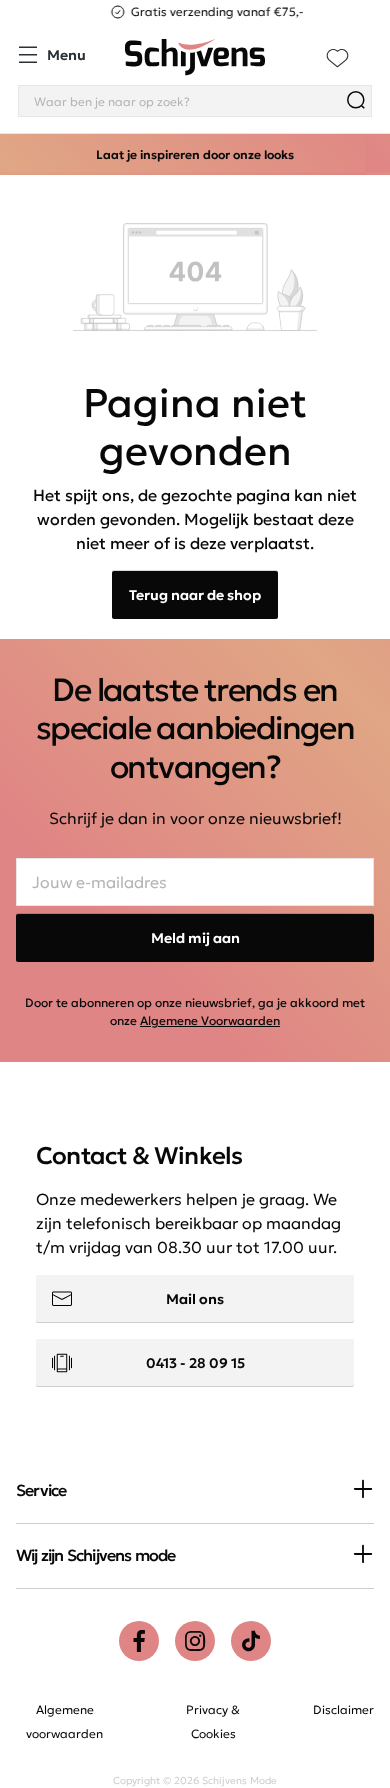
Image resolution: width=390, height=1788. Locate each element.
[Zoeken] (356, 101)
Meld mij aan (195, 938)
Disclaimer (343, 1709)
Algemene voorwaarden (64, 1721)
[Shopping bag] (371, 46)
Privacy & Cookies (213, 1721)
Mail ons (195, 1299)
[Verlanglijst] (337, 57)
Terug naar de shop (195, 595)
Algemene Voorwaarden (210, 1020)
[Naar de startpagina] (195, 57)
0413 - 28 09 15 (195, 1363)
